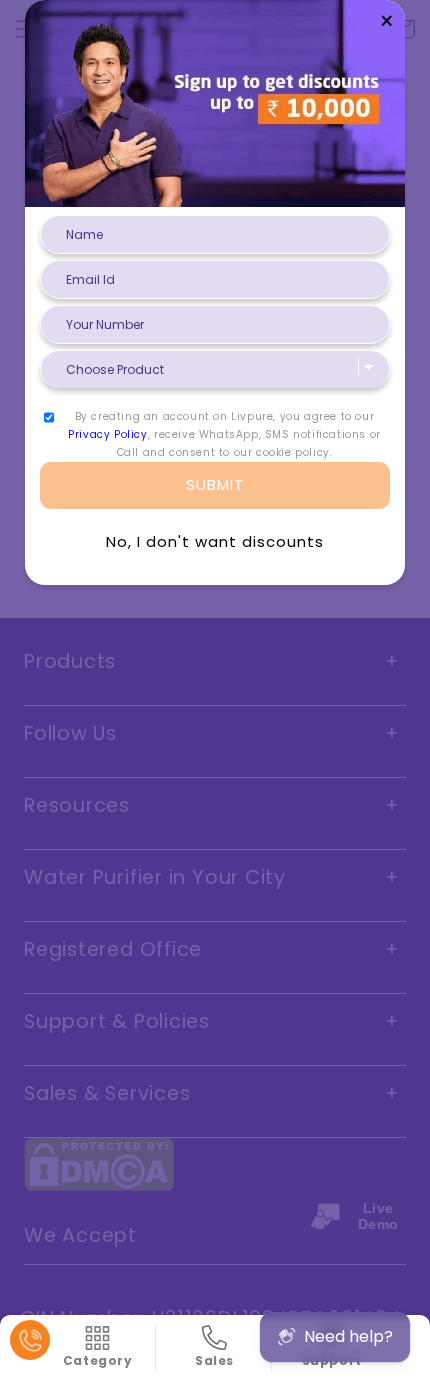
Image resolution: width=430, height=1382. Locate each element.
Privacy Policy (107, 434)
